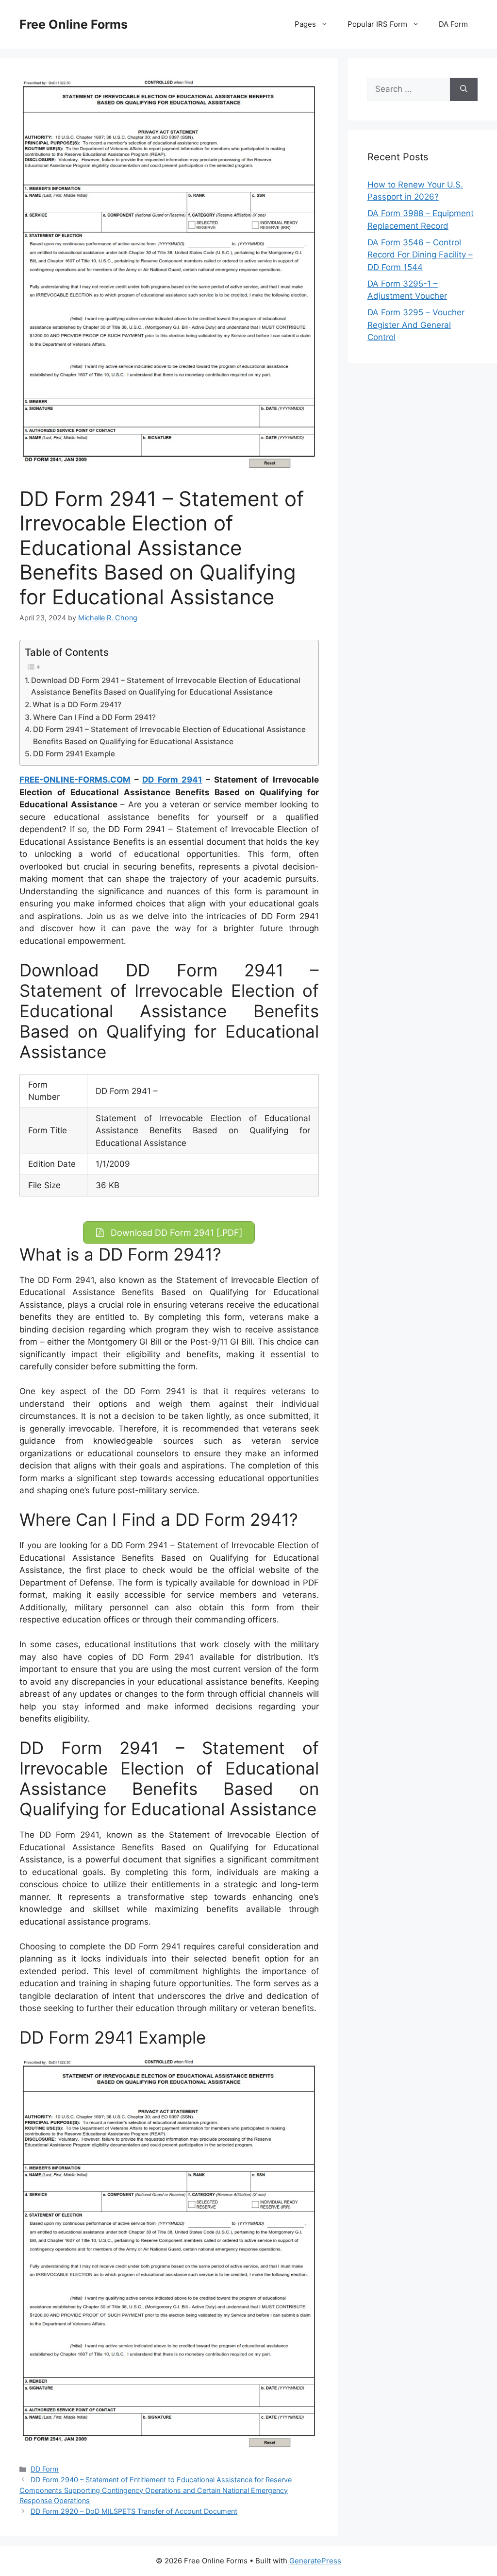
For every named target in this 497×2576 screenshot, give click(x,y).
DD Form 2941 (172, 780)
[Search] (464, 89)
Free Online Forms (74, 24)
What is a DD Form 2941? (77, 705)
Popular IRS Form (377, 24)
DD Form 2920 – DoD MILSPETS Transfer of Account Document (134, 2511)
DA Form (453, 24)
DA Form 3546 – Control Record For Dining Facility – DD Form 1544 (420, 255)
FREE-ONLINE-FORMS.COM (75, 780)
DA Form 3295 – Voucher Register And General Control (416, 325)
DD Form (45, 2469)
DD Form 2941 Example (74, 754)
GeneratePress (315, 2561)
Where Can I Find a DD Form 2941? (94, 717)
